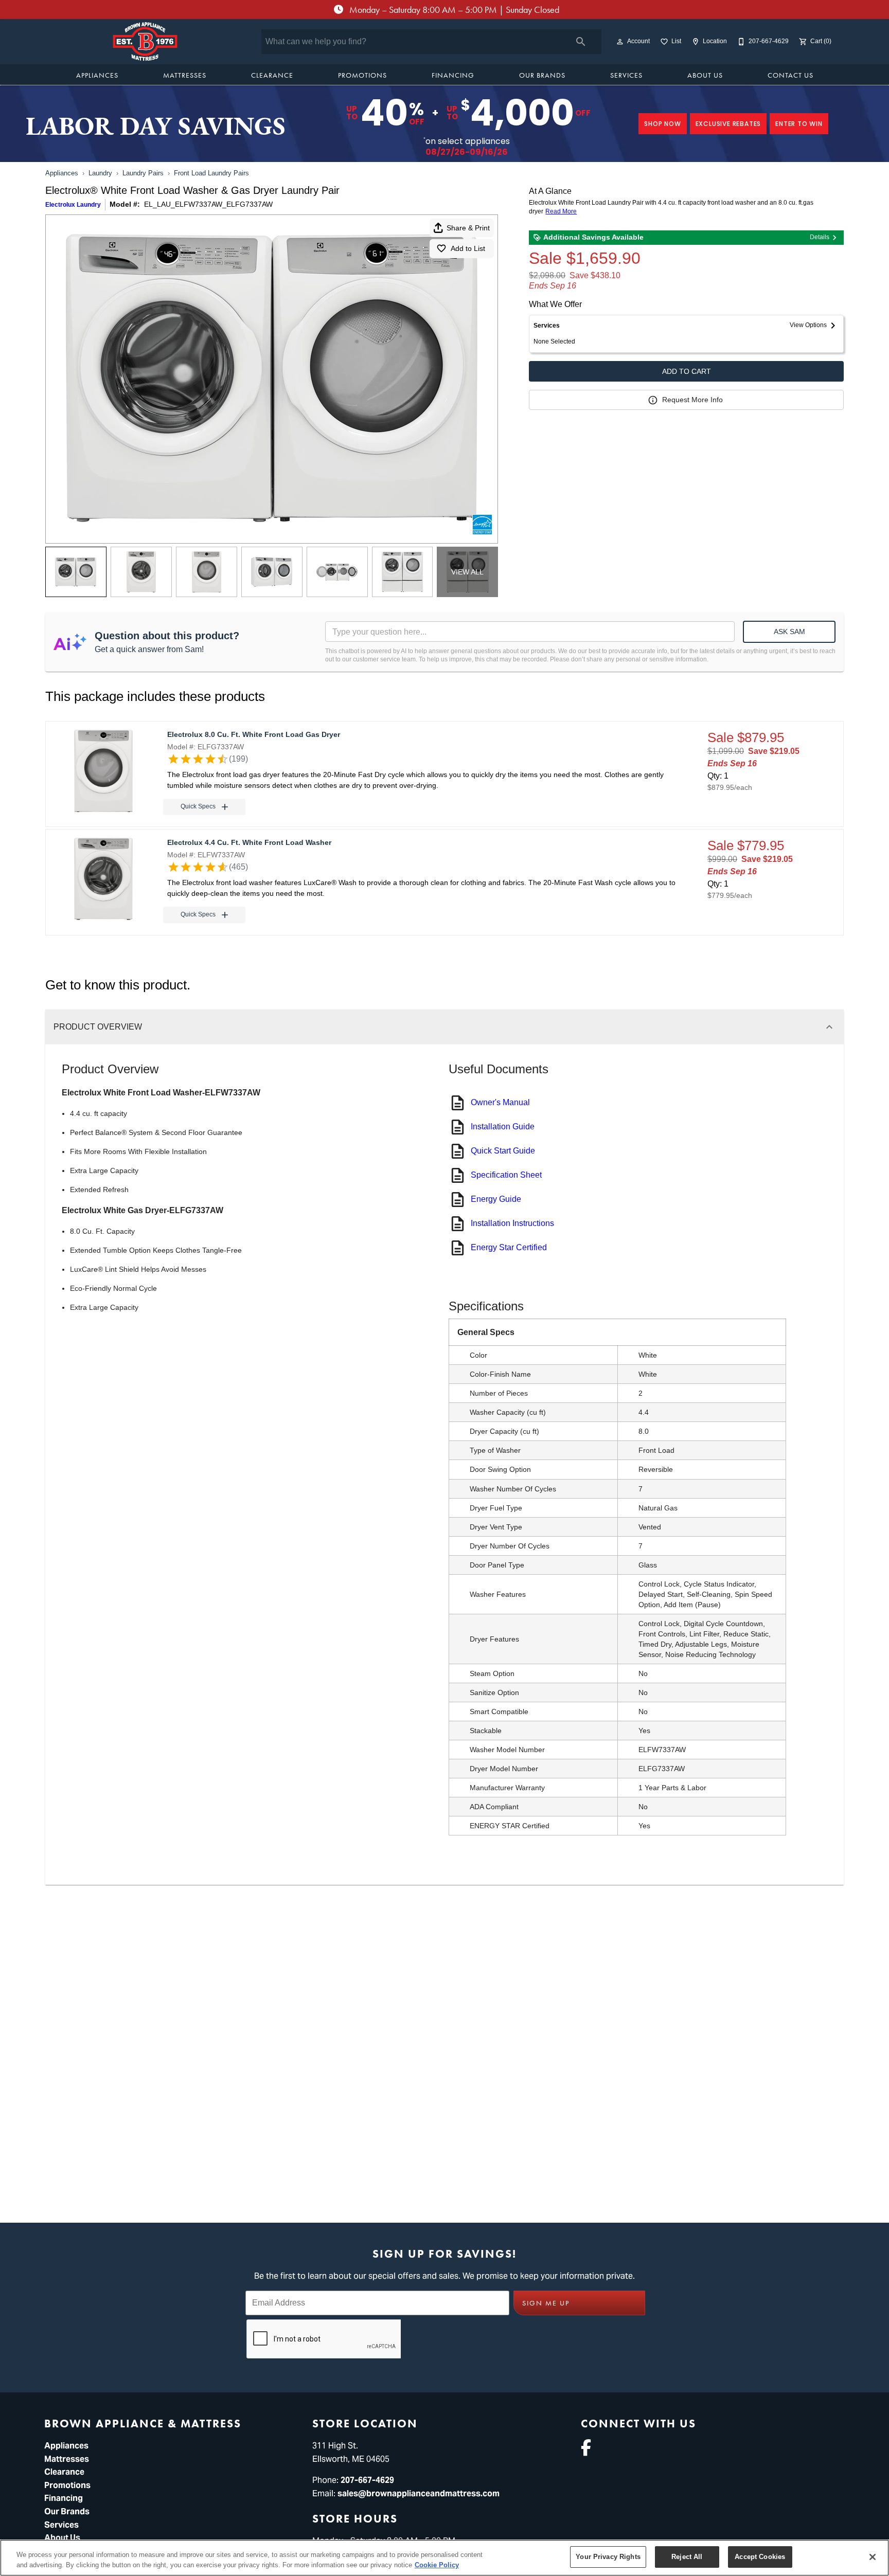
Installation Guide (503, 1127)
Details (820, 237)
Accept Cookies (760, 2557)
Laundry (100, 173)
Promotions (362, 75)
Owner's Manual (500, 1102)
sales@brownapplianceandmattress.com (419, 2493)
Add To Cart (687, 371)
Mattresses (185, 75)
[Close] (873, 2557)
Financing (453, 75)
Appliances (97, 75)
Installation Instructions (512, 1223)
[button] (620, 42)
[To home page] (145, 42)
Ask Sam (789, 632)
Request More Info (692, 400)
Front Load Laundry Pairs (211, 173)
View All (467, 572)
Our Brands (542, 75)
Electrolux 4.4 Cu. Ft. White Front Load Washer (249, 842)
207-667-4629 (367, 2480)
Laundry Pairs (143, 173)
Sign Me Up (546, 2303)
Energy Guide (496, 1199)
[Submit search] (581, 42)
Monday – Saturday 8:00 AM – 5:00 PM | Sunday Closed (453, 10)
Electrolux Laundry (73, 205)
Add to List (468, 248)
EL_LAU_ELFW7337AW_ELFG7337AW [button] (208, 204)
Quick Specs (198, 806)
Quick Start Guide (503, 1151)
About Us (705, 75)
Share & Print (468, 228)
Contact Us (790, 75)
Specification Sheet (506, 1175)
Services (626, 75)
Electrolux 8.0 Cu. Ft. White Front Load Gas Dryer (254, 734)
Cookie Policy (437, 2565)
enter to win (799, 124)
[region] (444, 2558)
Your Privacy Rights (608, 2557)
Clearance (272, 75)
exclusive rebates (728, 124)
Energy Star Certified (509, 1247)
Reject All (687, 2557)
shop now (662, 124)
